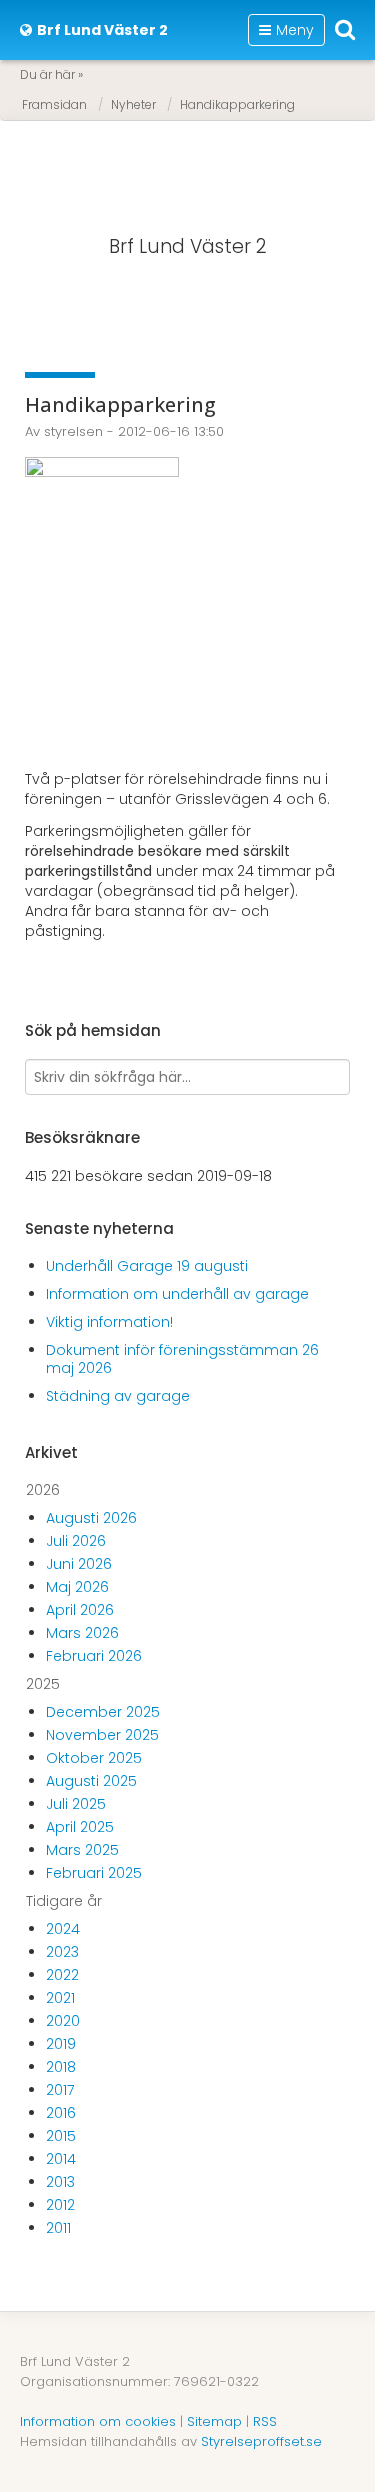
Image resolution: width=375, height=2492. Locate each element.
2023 (62, 1952)
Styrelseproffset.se (261, 2441)
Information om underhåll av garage (177, 1294)
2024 (63, 1929)
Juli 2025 (76, 1804)
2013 (60, 2182)
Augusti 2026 (91, 1518)
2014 (61, 2159)
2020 (63, 2021)
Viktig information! (109, 1322)
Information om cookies (98, 2421)
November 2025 (102, 1735)
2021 (60, 1998)
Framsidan (54, 104)
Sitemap (214, 2421)
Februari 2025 (94, 1873)
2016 (61, 2113)
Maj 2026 (77, 1587)
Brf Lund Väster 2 (188, 246)
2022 (62, 1975)
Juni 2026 (79, 1564)
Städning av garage (118, 1396)
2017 (60, 2090)
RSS (265, 2421)
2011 (58, 2228)
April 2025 (80, 1827)
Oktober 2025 (94, 1758)
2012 (60, 2205)
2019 (61, 2044)
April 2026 (80, 1610)
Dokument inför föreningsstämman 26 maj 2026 (182, 1359)
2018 (61, 2067)
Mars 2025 (82, 1850)
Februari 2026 (94, 1656)
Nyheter (133, 104)
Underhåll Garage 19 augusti (147, 1266)
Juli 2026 (76, 1541)
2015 (61, 2136)
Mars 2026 (82, 1633)
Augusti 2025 (91, 1781)
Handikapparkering (237, 104)
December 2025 (103, 1712)
